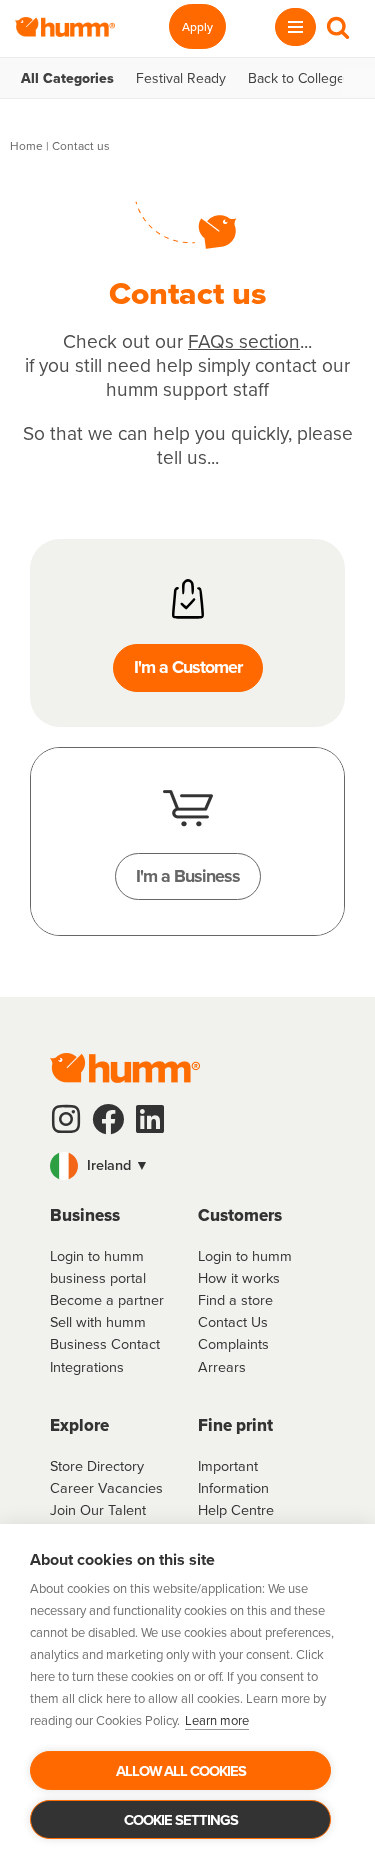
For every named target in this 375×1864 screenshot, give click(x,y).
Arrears (222, 1366)
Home (26, 145)
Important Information (233, 1476)
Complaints (233, 1343)
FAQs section (244, 340)
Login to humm (245, 1255)
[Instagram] (66, 1119)
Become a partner (107, 1299)
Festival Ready (181, 78)
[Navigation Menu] (295, 27)
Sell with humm (98, 1321)
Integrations (87, 1366)
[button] (187, 1166)
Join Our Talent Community (98, 1520)
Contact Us (233, 1321)
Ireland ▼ (116, 1164)
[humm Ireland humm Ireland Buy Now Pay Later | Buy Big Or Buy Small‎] (65, 27)
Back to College (296, 78)
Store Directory (97, 1465)
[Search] (338, 27)
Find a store (235, 1299)
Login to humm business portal (98, 1266)
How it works (239, 1277)
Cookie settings (181, 1819)
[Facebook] (108, 1119)
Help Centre (236, 1509)
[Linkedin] (150, 1119)
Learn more (217, 1720)
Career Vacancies (106, 1487)
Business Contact (105, 1343)
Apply (197, 26)
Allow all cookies (181, 1770)
